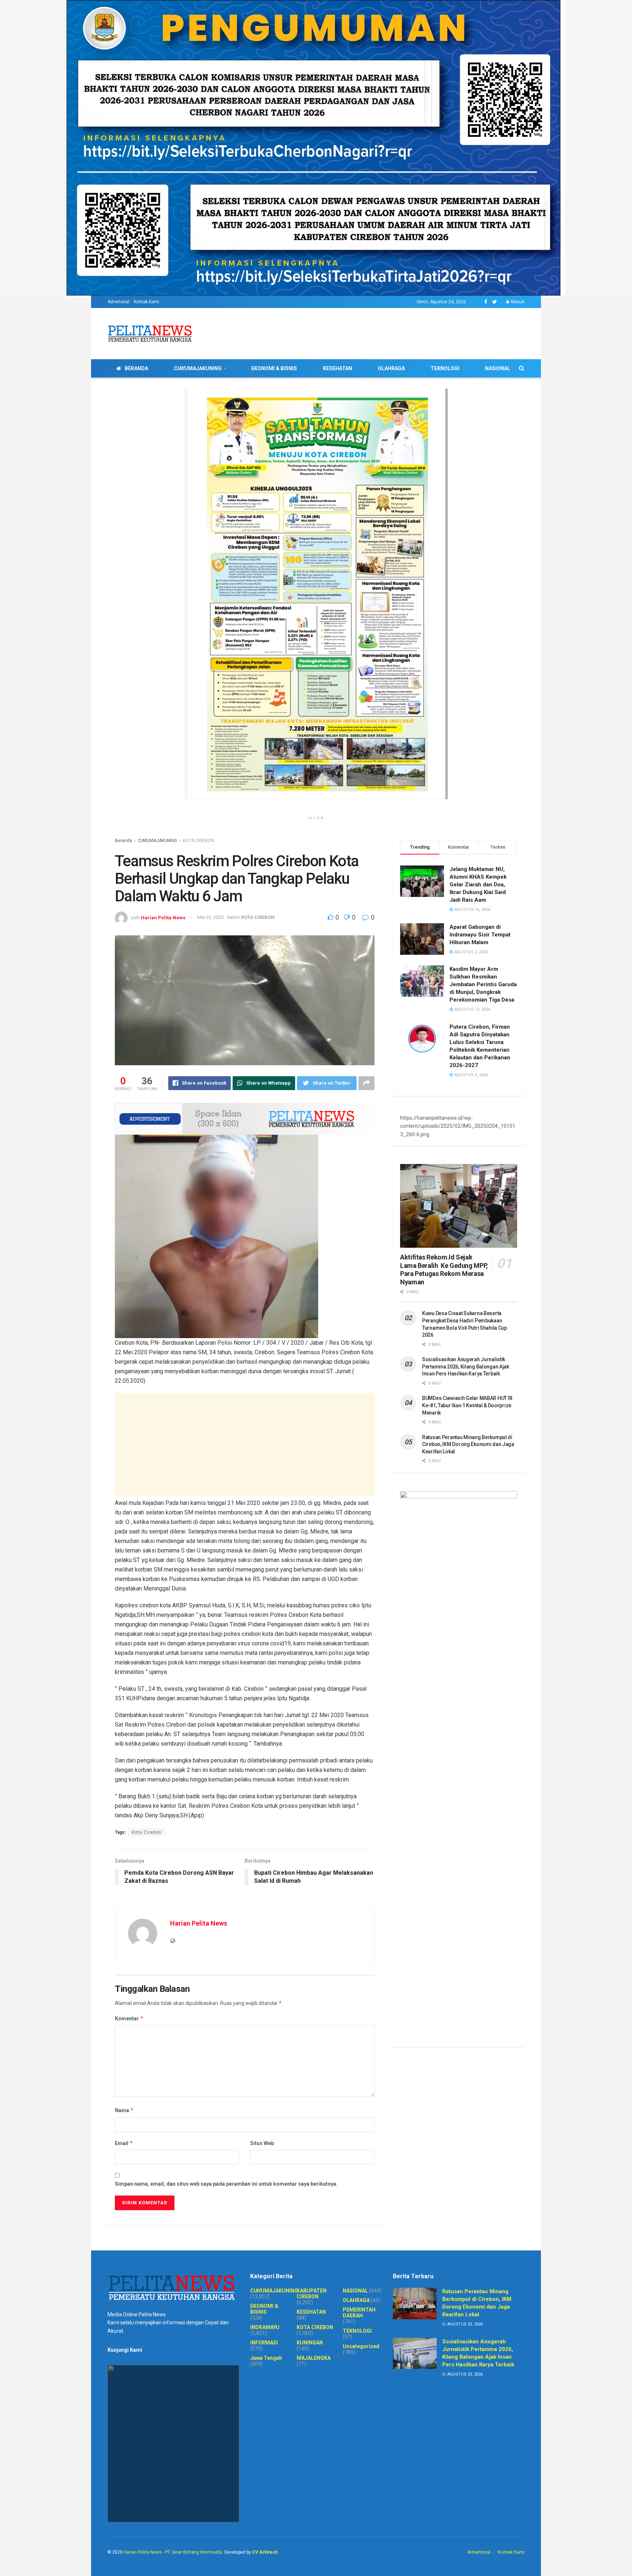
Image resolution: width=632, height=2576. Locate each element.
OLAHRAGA (391, 368)
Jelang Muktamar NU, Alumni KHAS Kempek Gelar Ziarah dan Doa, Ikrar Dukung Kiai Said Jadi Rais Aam (478, 885)
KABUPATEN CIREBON (312, 2294)
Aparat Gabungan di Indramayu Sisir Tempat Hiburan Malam (480, 935)
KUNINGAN (310, 2343)
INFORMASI (264, 2343)
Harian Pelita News (163, 917)
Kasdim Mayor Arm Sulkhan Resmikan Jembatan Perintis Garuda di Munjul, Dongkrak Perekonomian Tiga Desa (483, 984)
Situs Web (262, 2143)
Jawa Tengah (266, 2358)
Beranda (123, 841)
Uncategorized (361, 2346)
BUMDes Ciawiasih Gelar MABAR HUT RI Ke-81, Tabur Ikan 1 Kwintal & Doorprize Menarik (467, 1405)
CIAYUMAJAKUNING (198, 368)
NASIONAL (498, 368)
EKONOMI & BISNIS (274, 368)
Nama (124, 2110)
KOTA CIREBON (198, 841)
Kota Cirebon (147, 1832)
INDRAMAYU (265, 2327)
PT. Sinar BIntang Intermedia (193, 2552)
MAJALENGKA (314, 2358)
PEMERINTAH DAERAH (359, 2313)
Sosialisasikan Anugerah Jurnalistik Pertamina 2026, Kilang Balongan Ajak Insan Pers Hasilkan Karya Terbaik (466, 1366)
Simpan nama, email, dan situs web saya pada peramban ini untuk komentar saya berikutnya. (226, 2184)
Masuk (517, 302)
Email (124, 2143)
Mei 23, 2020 (210, 917)
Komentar (129, 2018)
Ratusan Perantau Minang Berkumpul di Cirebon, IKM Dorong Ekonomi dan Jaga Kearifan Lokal (468, 1444)
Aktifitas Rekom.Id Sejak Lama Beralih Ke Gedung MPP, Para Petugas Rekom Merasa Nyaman (444, 1270)
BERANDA (136, 368)
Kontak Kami (146, 302)
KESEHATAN (338, 368)
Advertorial (118, 302)
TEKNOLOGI (445, 368)
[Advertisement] (245, 1444)
